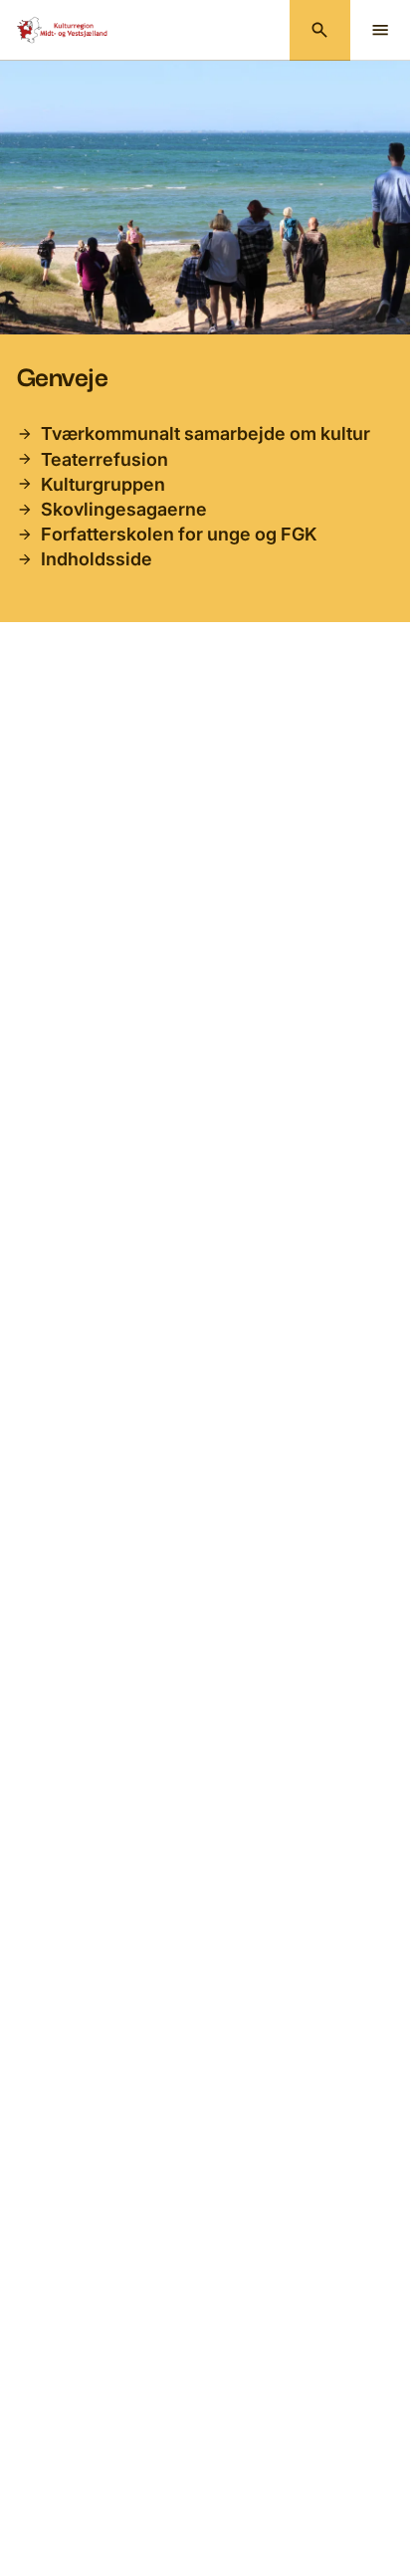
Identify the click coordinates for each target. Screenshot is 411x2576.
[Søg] (320, 30)
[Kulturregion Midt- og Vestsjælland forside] (64, 30)
